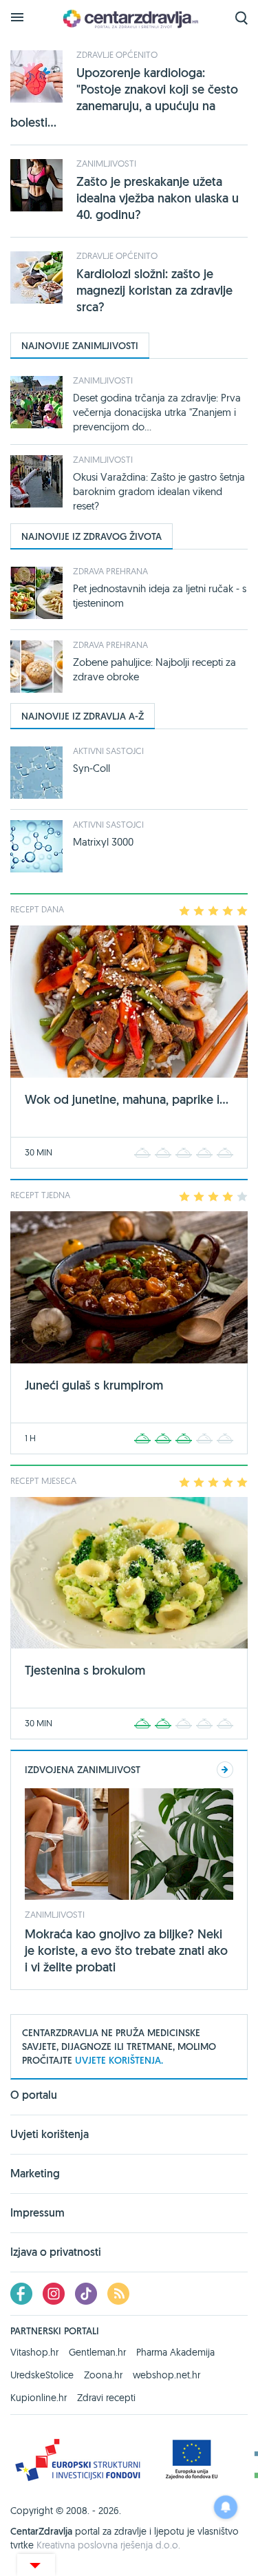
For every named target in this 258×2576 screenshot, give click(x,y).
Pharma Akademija (175, 2352)
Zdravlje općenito (117, 54)
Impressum (37, 2213)
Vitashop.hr (34, 2352)
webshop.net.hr (166, 2375)
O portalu (34, 2096)
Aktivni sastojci (108, 751)
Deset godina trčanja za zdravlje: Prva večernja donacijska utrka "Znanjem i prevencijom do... (157, 412)
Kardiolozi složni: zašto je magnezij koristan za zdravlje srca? (154, 290)
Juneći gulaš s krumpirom (94, 1385)
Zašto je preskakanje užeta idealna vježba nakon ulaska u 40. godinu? (158, 198)
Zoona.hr (103, 2375)
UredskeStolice (42, 2375)
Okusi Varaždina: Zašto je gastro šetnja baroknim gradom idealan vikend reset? (159, 491)
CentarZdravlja (129, 19)
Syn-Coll (92, 768)
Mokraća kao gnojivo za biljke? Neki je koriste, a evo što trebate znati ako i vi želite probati (126, 1950)
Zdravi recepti (106, 2398)
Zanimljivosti (106, 163)
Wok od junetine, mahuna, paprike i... (127, 1099)
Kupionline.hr (39, 2398)
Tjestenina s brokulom (85, 1670)
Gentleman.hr (97, 2352)
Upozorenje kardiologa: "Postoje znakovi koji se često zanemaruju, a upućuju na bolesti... (124, 97)
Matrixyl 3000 (103, 842)
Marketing (35, 2174)
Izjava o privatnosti (56, 2252)
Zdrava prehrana (110, 571)
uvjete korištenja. (119, 2060)
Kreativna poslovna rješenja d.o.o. (108, 2545)
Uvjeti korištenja (50, 2134)
